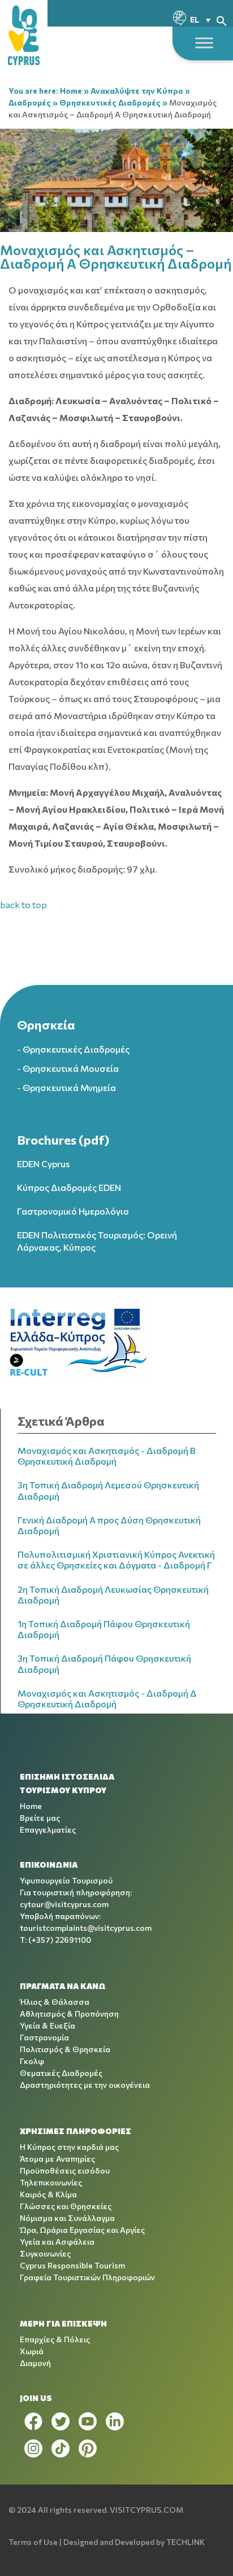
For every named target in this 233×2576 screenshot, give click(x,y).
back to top (23, 904)
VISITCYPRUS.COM (146, 2510)
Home (71, 91)
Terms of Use (33, 2542)
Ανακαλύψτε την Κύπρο (137, 91)
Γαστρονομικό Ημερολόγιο (73, 1211)
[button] (222, 19)
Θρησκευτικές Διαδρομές (110, 102)
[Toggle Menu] (204, 43)
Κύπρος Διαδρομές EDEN (69, 1187)
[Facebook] (33, 2421)
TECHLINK (185, 2542)
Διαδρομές (30, 102)
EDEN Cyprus (43, 1164)
